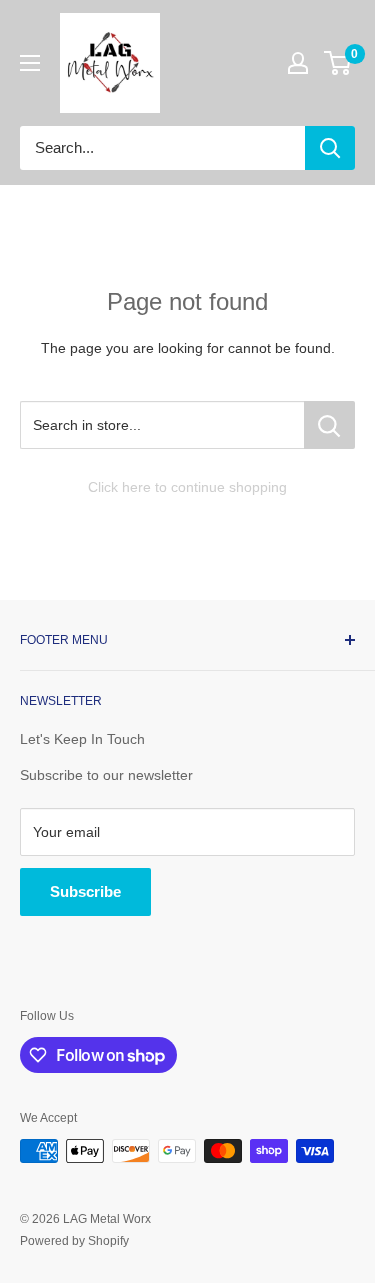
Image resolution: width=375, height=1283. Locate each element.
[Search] (330, 148)
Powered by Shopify (74, 1241)
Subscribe (85, 891)
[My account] (298, 63)
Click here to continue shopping (187, 487)
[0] (338, 63)
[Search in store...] (329, 425)
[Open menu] (30, 63)
